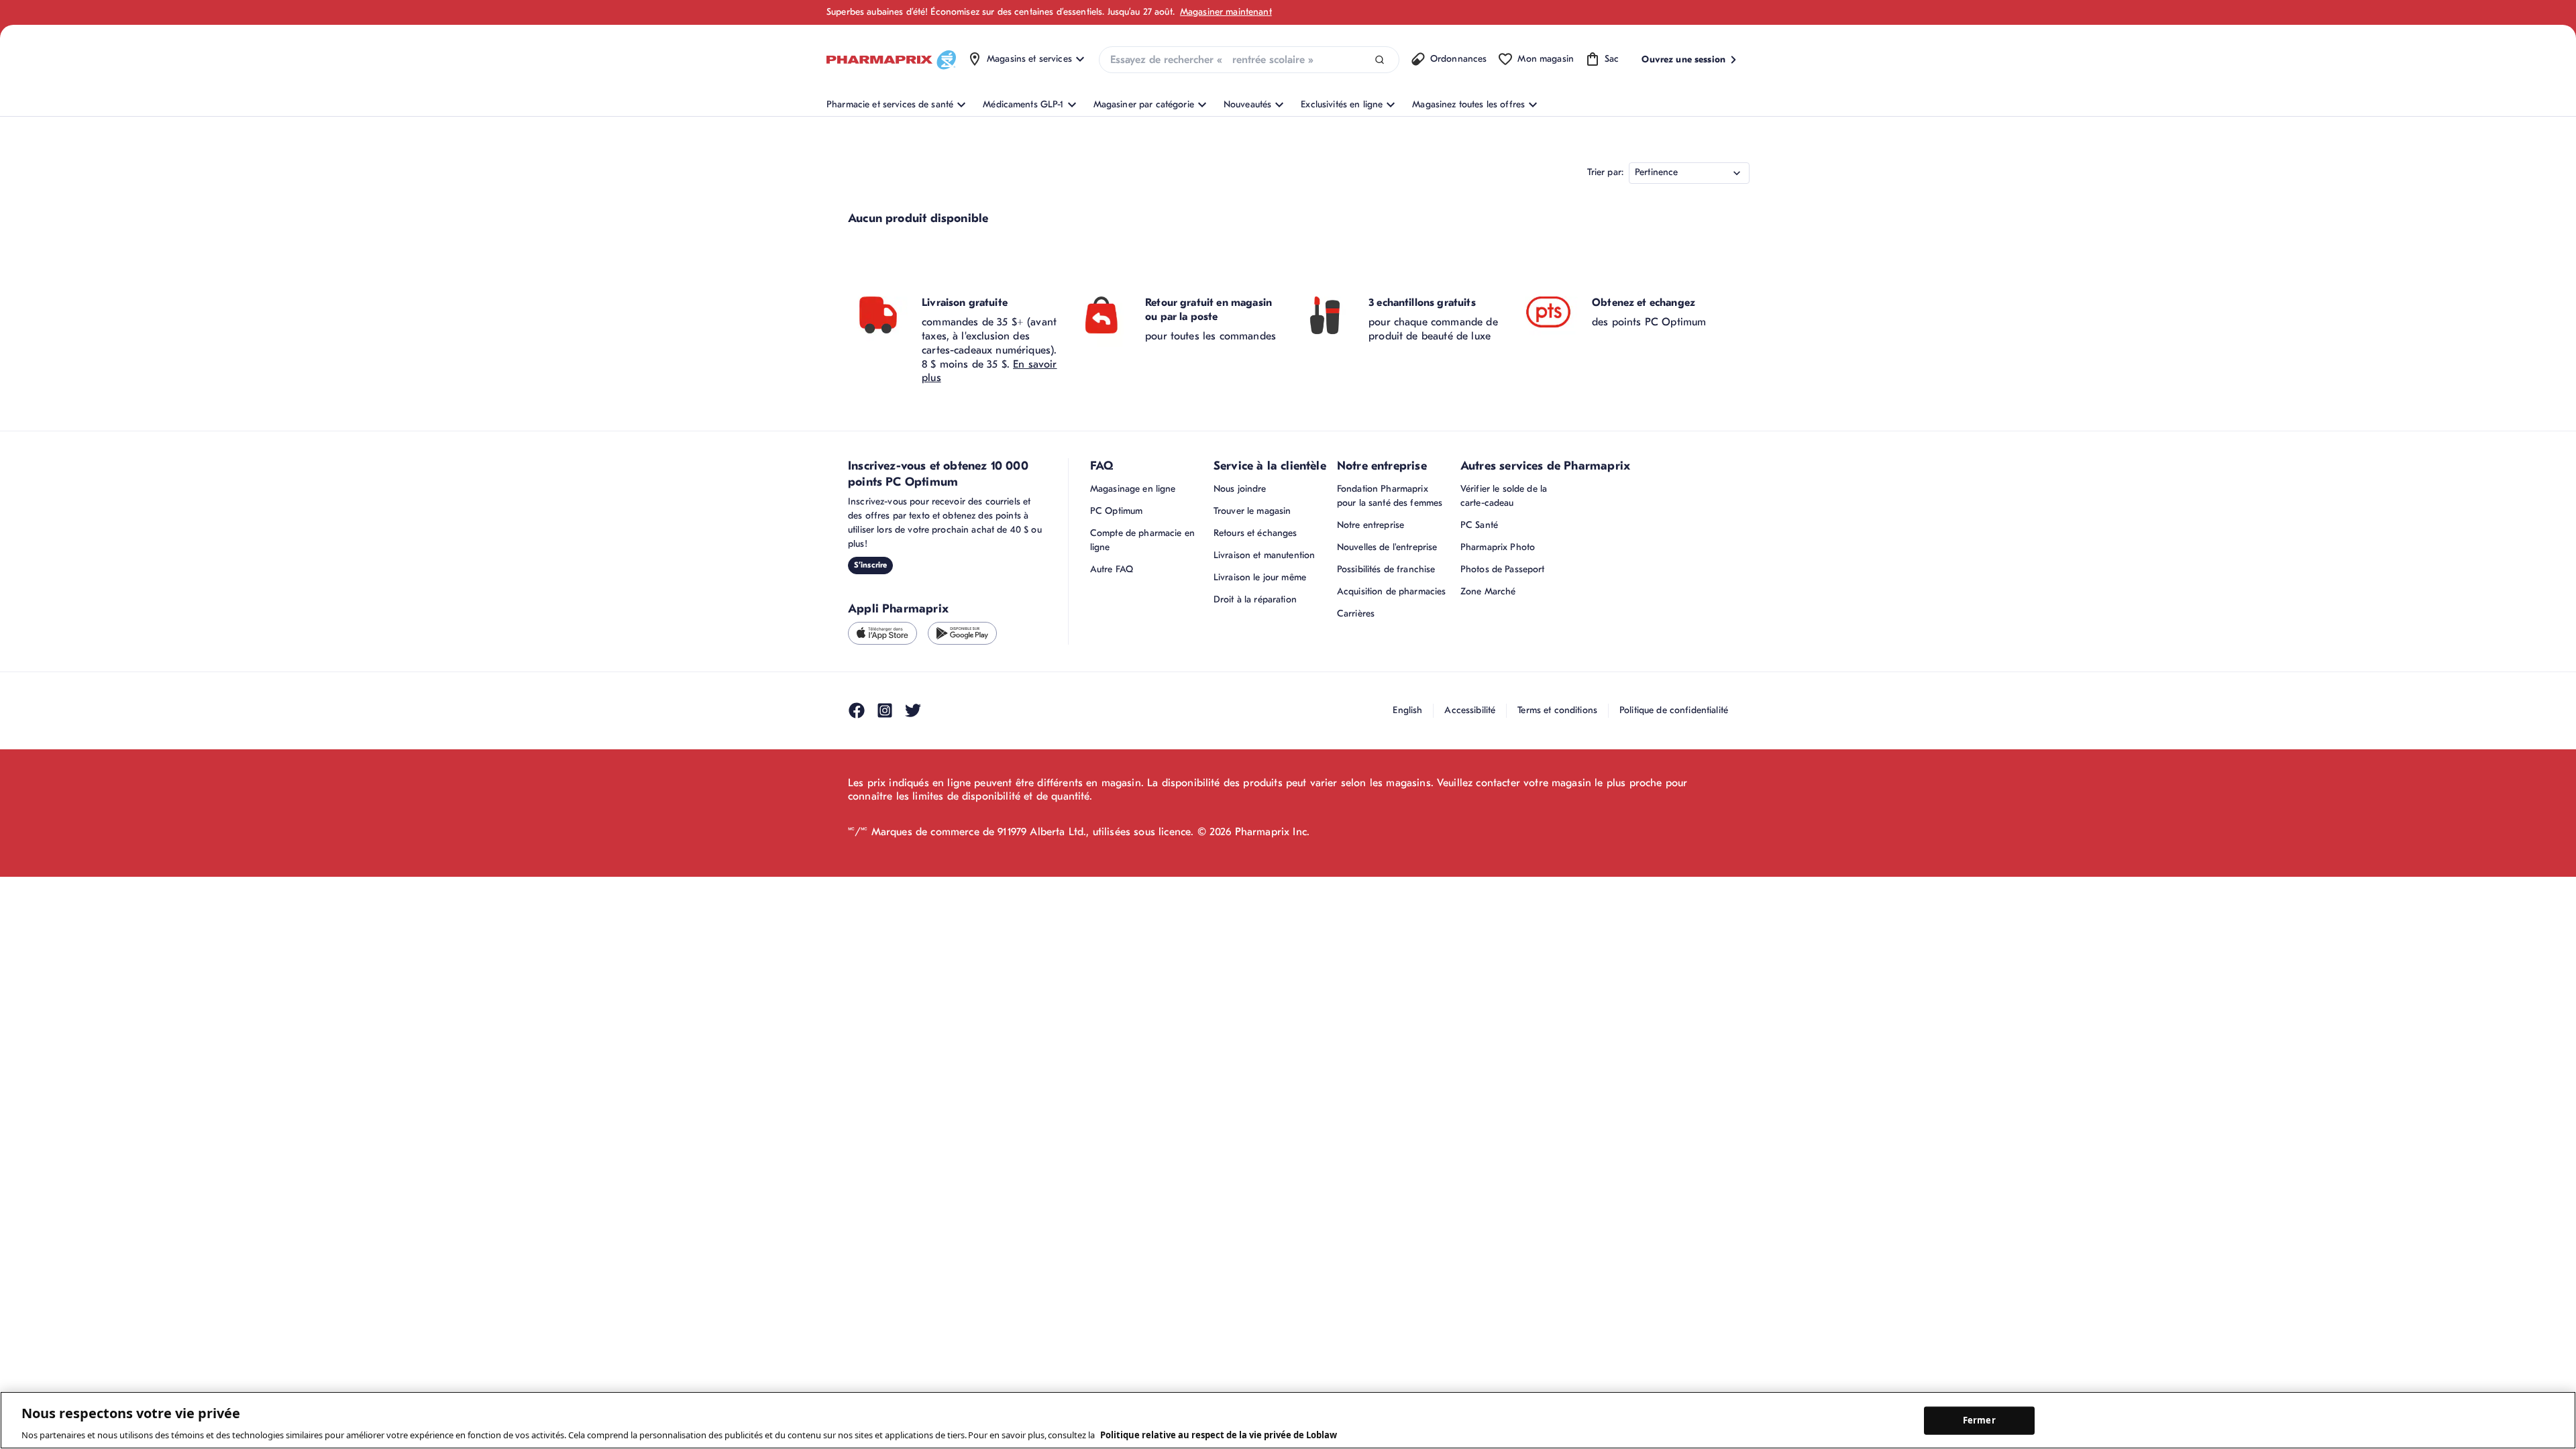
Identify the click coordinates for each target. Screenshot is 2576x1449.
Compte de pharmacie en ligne (1142, 540)
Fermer (1979, 1420)
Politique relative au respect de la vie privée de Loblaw (1219, 1435)
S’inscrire (870, 565)
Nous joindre (1240, 489)
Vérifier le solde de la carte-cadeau (1504, 496)
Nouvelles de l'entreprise (1387, 547)
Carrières (1356, 613)
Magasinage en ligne (1133, 489)
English (1407, 710)
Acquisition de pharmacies (1392, 591)
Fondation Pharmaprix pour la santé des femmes (1390, 496)
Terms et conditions (1557, 710)
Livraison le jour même (1260, 577)
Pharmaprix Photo (1498, 547)
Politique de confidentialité (1674, 710)
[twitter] (913, 710)
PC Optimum (1116, 511)
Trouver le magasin (1252, 511)
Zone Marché (1488, 591)
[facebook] (857, 710)
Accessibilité (1470, 710)
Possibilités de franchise (1386, 569)
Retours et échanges (1255, 533)
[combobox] (1249, 60)
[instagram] (885, 710)
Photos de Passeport (1503, 569)
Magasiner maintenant (1226, 12)
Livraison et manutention (1264, 555)
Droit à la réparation (1255, 599)
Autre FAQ (1112, 569)
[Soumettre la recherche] (1380, 60)
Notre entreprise (1371, 525)
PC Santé (1479, 525)
